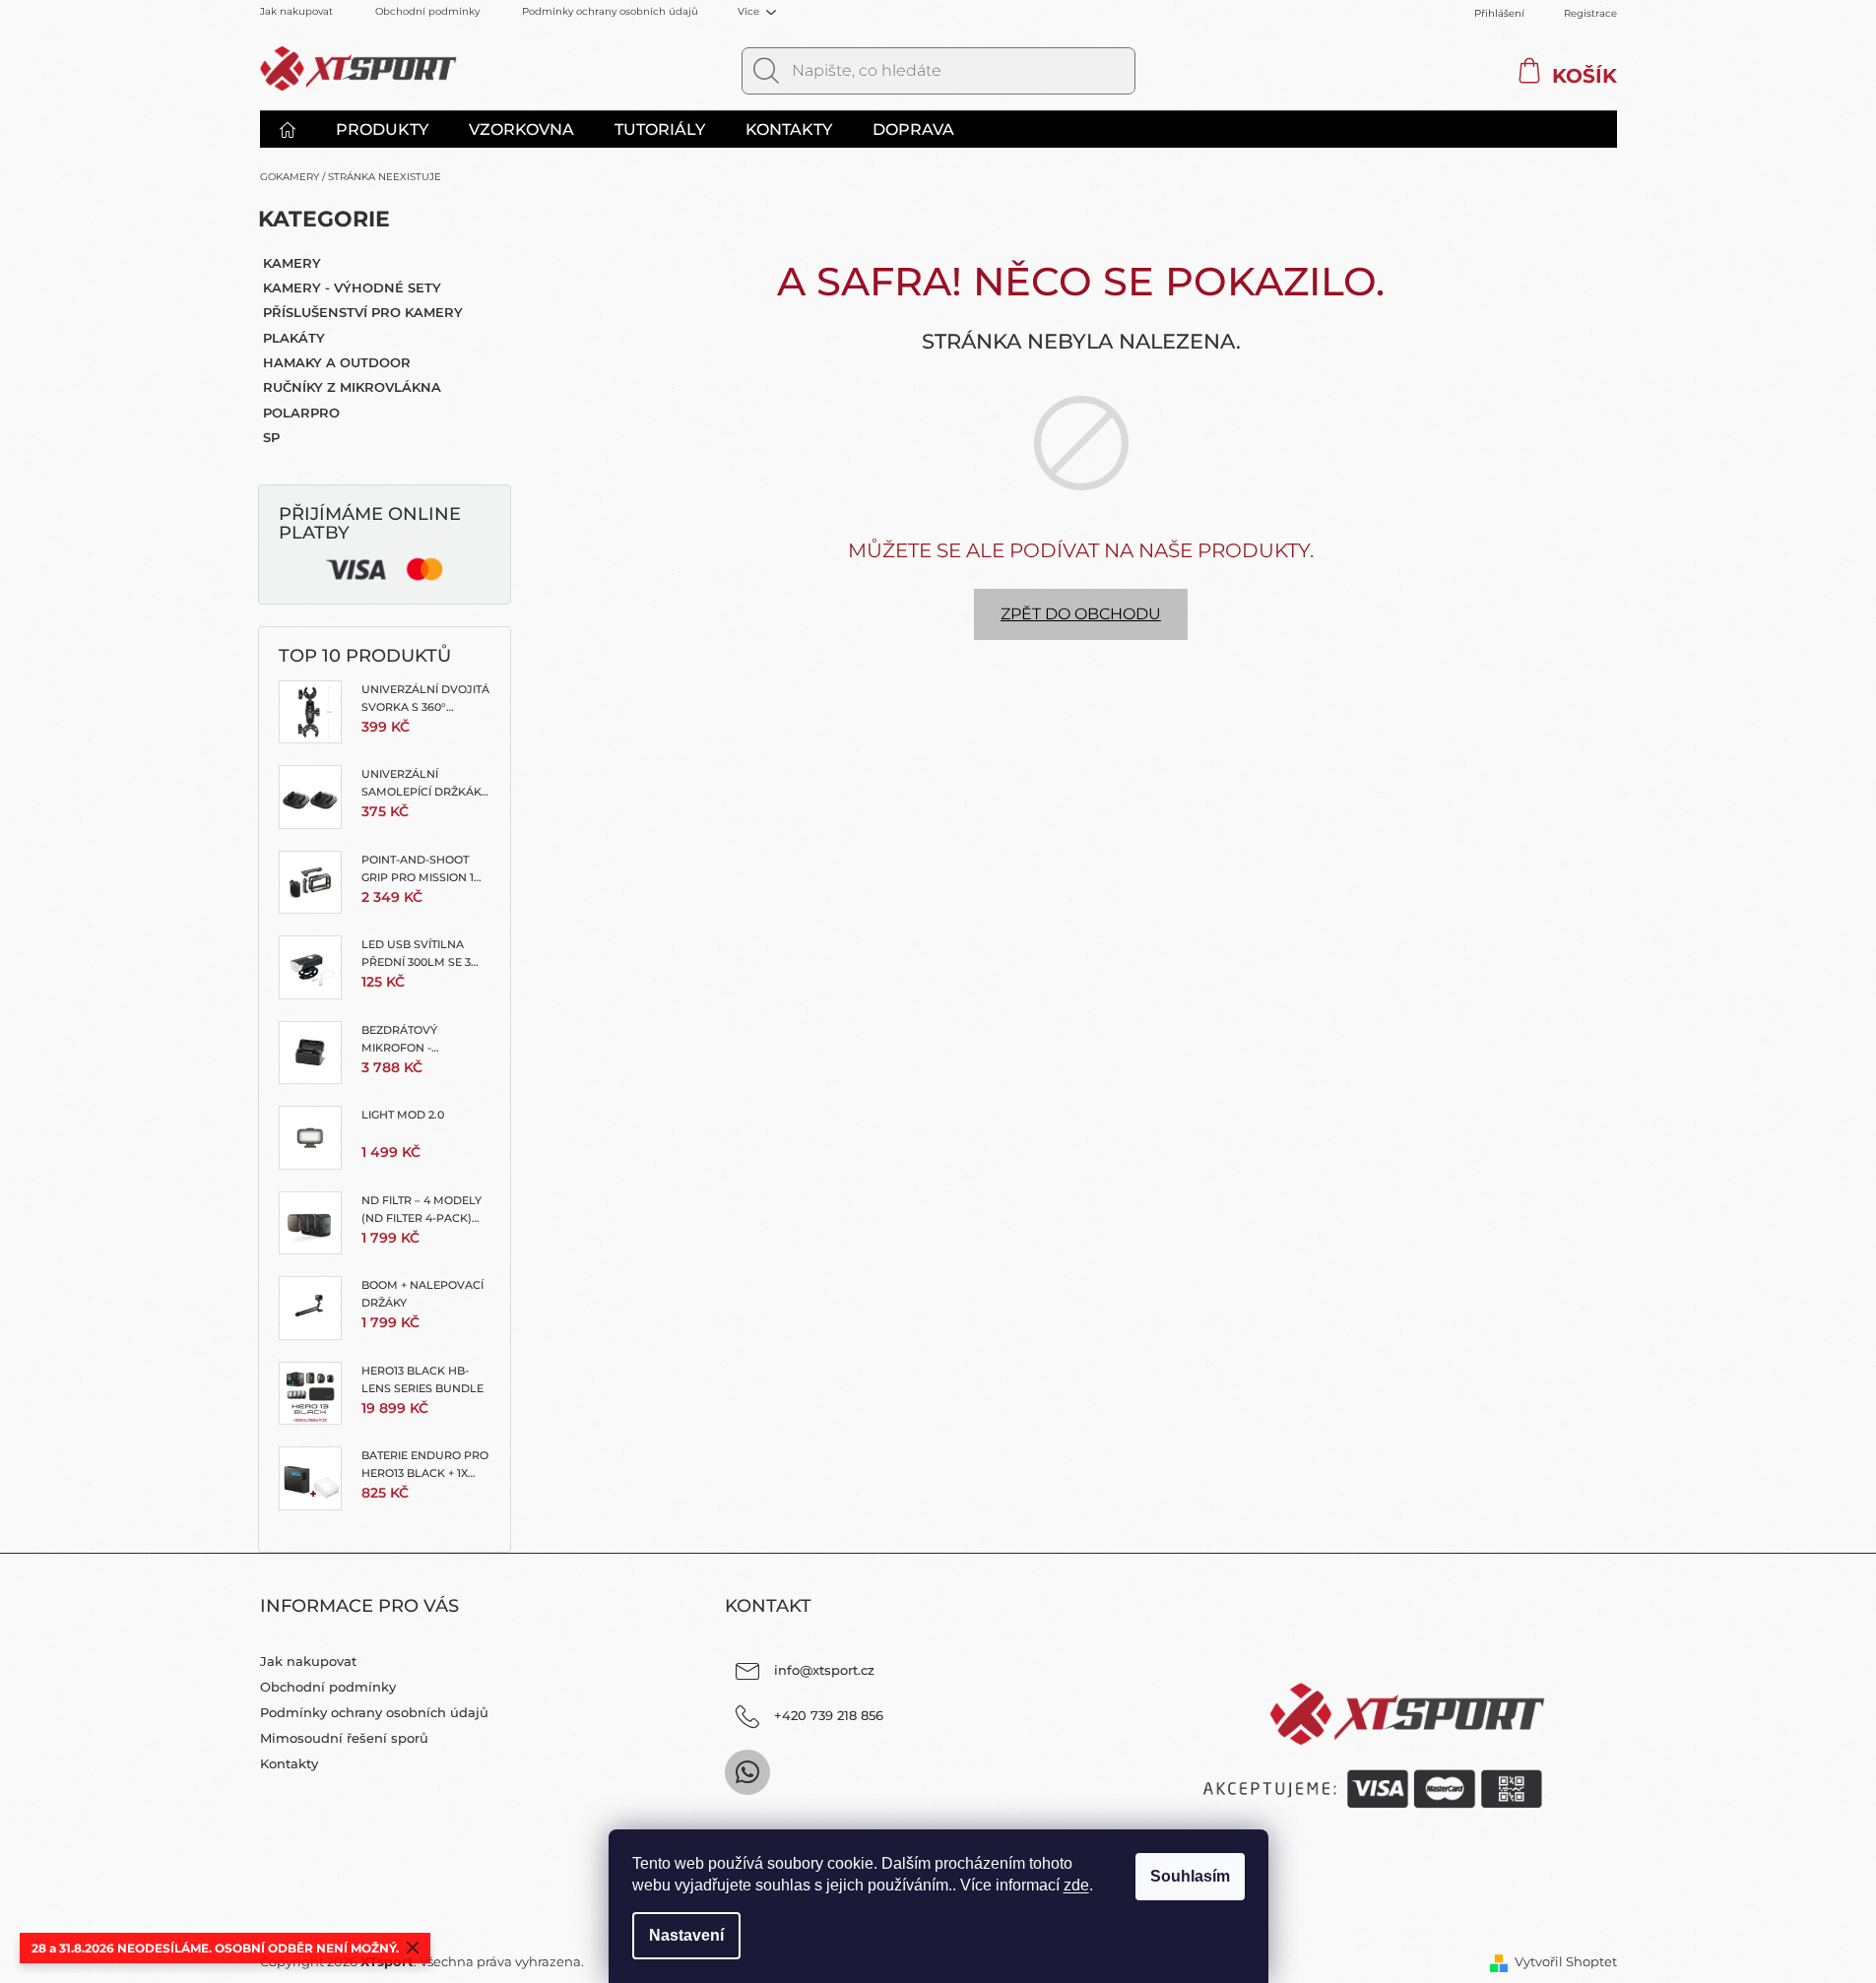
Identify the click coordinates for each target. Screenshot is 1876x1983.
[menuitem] (297, 130)
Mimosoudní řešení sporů (344, 1738)
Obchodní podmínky (427, 11)
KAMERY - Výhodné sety (352, 288)
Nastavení (686, 1935)
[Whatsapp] (747, 1772)
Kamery (292, 263)
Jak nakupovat (296, 11)
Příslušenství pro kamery (363, 312)
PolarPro (301, 413)
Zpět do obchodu (1081, 614)
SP (271, 437)
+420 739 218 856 (829, 1715)
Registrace (1590, 13)
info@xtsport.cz (824, 1670)
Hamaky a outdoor (337, 362)
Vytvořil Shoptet (1566, 1961)
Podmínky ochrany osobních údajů (610, 11)
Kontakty (289, 1763)
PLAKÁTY (294, 338)
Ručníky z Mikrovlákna (352, 387)
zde (1076, 1885)
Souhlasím (1190, 1876)
